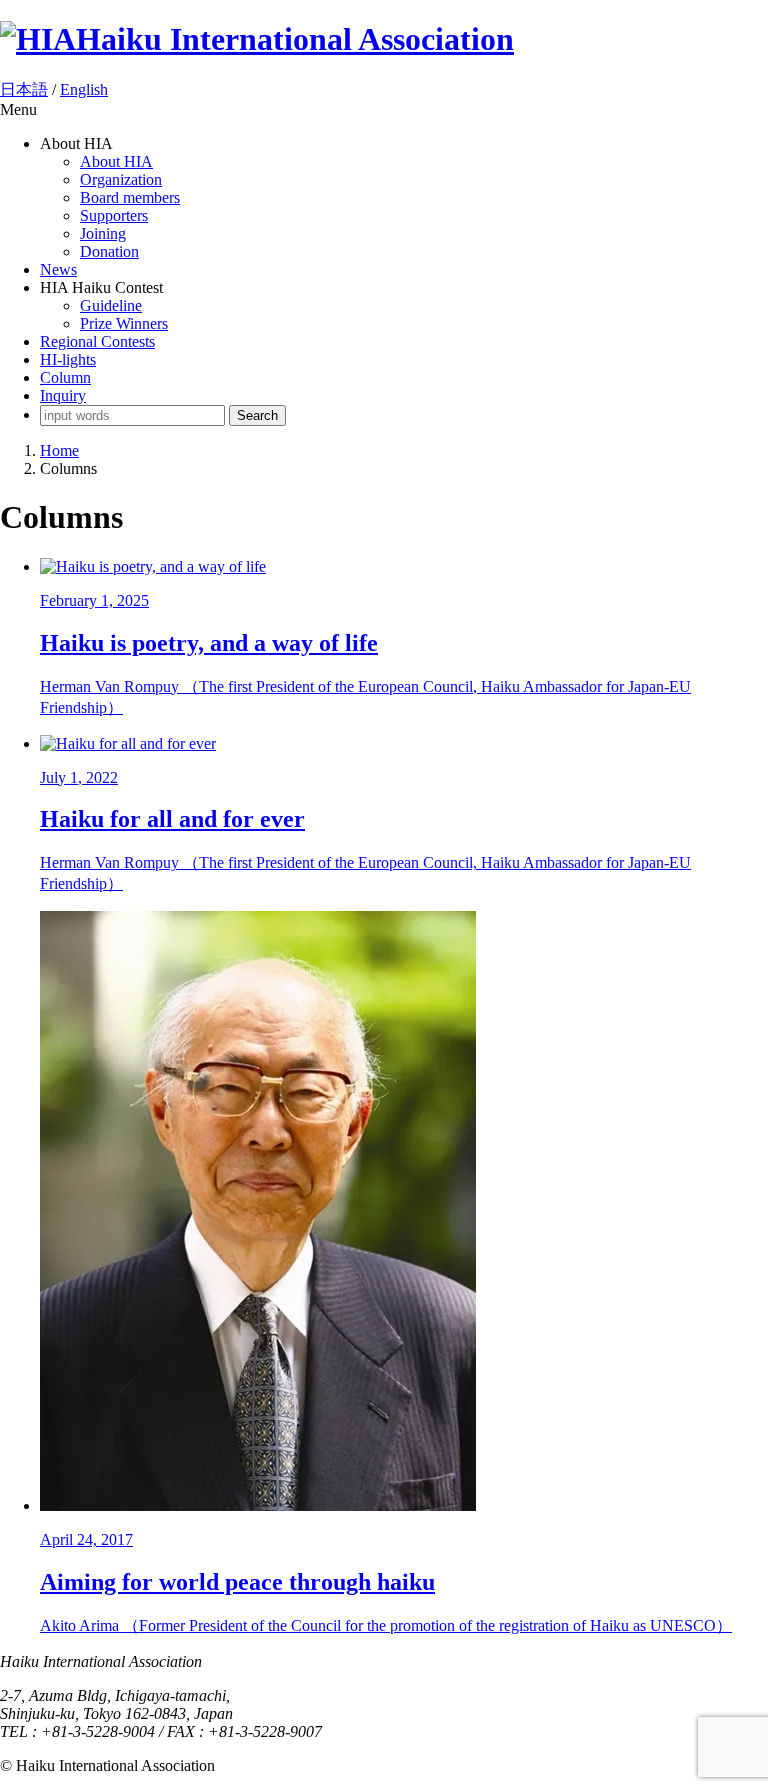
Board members (130, 197)
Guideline (111, 305)
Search (257, 415)
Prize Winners (124, 323)
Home (59, 450)
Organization (121, 179)
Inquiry (63, 395)
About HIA (116, 161)
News (58, 269)
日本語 (24, 89)
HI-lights (68, 359)
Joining (103, 233)
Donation (109, 251)
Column (65, 377)
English (84, 89)
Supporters (114, 215)
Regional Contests (97, 341)
